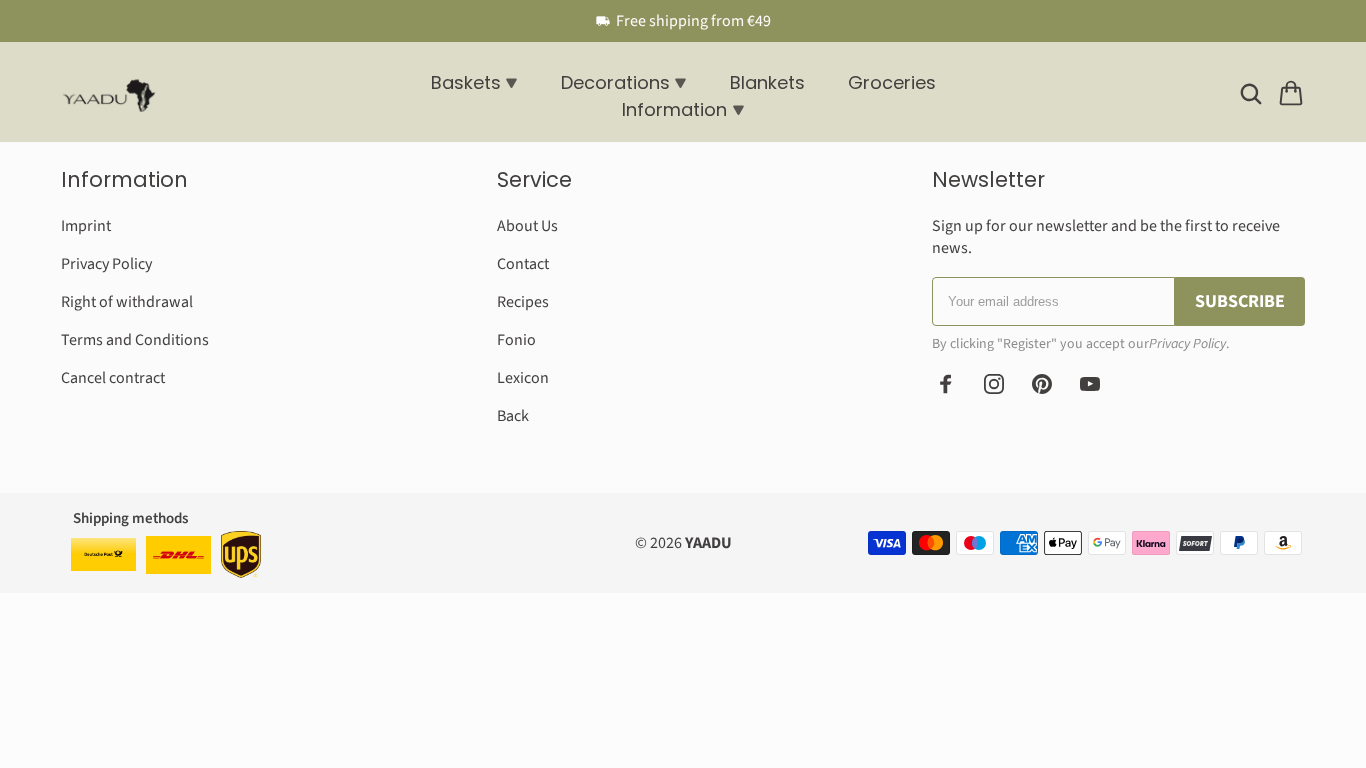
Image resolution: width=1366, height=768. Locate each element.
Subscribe (1240, 301)
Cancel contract (113, 378)
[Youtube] (1090, 384)
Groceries (892, 82)
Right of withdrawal (127, 302)
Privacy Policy (106, 264)
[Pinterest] (1042, 384)
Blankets (767, 82)
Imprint (86, 226)
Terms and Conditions (135, 340)
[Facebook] (946, 384)
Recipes (523, 302)
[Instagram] (994, 384)
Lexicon (523, 378)
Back (513, 416)
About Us (527, 226)
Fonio (516, 340)
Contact (523, 264)
